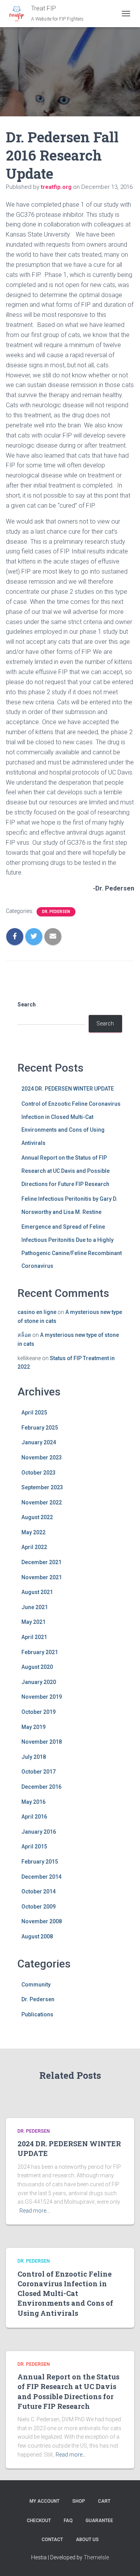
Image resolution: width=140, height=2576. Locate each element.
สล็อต (24, 1335)
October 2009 (38, 1907)
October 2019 (38, 1712)
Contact (52, 2540)
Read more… (35, 2211)
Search (27, 1004)
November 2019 (42, 1697)
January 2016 (39, 1832)
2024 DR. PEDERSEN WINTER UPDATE (68, 1089)
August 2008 (37, 1936)
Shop (79, 2501)
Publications (37, 2014)
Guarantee (99, 2521)
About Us (87, 2540)
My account (45, 2501)
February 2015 (40, 1862)
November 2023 (42, 1457)
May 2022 (33, 1532)
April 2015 (34, 1846)
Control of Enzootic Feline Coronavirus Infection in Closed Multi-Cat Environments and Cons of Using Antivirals (65, 2293)
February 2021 (40, 1652)
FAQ (68, 2521)
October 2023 (38, 1473)
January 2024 (39, 1442)
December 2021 (41, 1562)
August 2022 (37, 1517)
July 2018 (34, 1757)
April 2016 (34, 1817)
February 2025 (40, 1428)
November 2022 (42, 1502)
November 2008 (42, 1921)
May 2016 (33, 1802)
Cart (104, 2501)
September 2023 (42, 1487)
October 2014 (38, 1891)
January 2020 (39, 1682)
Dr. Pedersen (56, 912)
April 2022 (34, 1547)
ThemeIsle (96, 2557)
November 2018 (42, 1742)
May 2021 (33, 1622)
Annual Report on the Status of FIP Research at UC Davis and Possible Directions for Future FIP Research (66, 1171)
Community (36, 1985)
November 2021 (42, 1577)
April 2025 (34, 1412)
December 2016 (41, 1787)
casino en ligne (37, 1312)
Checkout (39, 2521)
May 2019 (33, 1727)
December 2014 (41, 1877)
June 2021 (35, 1607)
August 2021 (37, 1592)
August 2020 (37, 1667)
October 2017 (38, 1772)
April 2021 (34, 1637)
